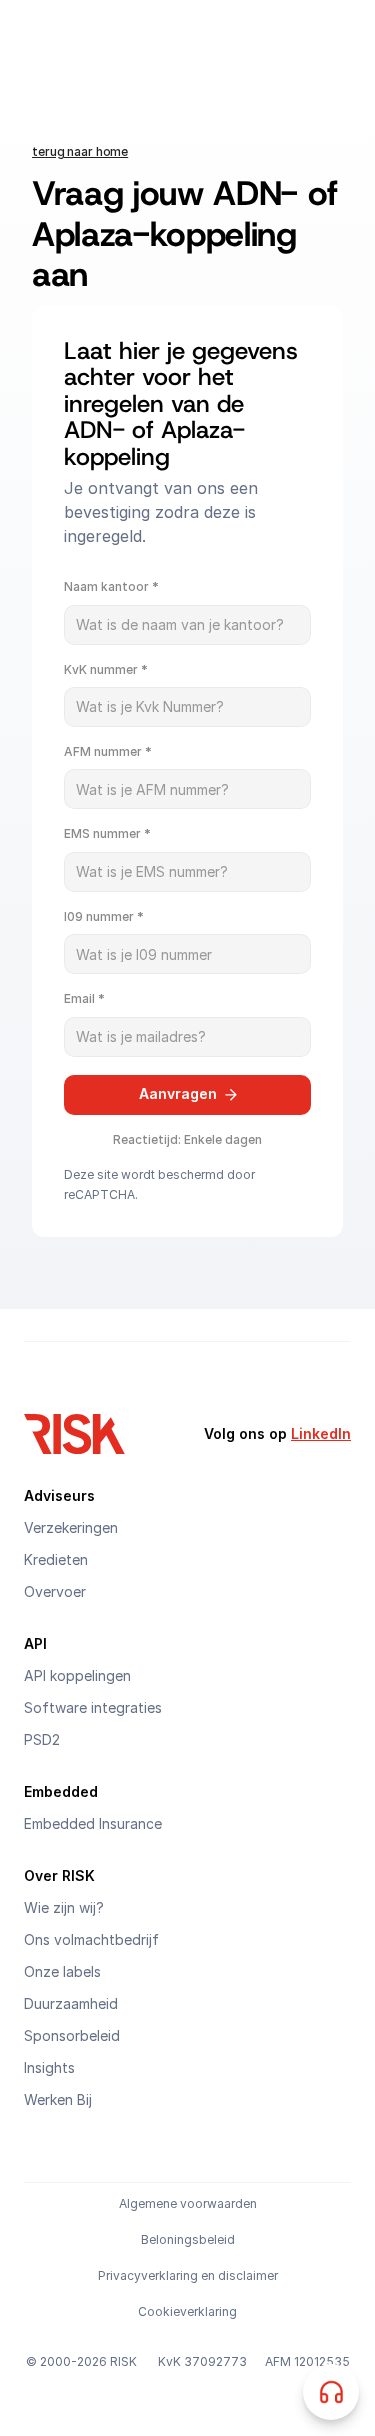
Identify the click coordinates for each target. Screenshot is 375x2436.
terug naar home (80, 151)
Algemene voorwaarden (188, 2203)
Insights (49, 2067)
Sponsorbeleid (72, 2035)
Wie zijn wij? (64, 1907)
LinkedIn (321, 1433)
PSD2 (42, 1739)
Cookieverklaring (187, 2311)
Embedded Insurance (93, 1823)
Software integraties (93, 1707)
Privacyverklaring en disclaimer (188, 2275)
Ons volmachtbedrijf (91, 1939)
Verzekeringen (71, 1527)
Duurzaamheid (71, 2003)
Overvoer (55, 1591)
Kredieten (56, 1559)
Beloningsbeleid (188, 2239)
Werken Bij (58, 2099)
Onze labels (62, 1971)
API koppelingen (77, 1675)
